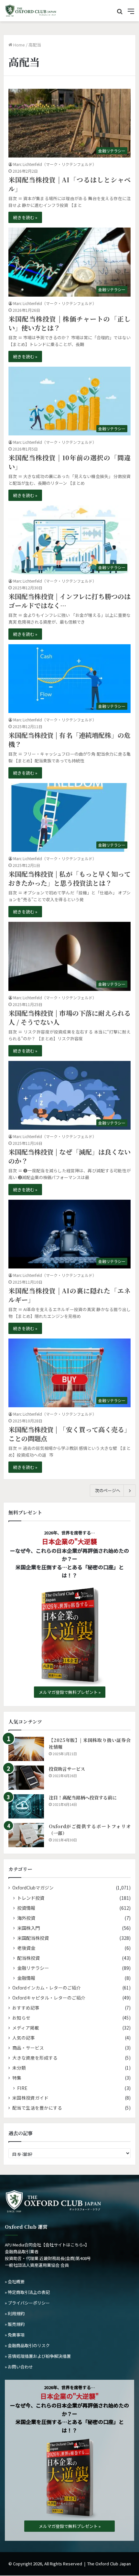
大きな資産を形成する (35, 2058)
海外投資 (26, 1918)
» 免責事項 (15, 2335)
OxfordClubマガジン (33, 1888)
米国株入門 (28, 1928)
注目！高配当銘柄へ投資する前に (83, 1797)
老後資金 (26, 1948)
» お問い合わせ (19, 2367)
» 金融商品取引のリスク (27, 2345)
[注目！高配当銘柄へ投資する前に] (26, 1806)
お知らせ (21, 2018)
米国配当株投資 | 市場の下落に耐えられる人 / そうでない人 (69, 1018)
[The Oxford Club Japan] (31, 11)
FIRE (22, 2088)
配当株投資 (28, 1958)
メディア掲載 (26, 2028)
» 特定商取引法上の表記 (27, 2292)
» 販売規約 (15, 2324)
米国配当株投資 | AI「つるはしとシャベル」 (69, 184)
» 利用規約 (15, 2313)
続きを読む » (25, 217)
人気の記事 (24, 2038)
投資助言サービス (67, 1769)
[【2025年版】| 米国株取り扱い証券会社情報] (26, 1749)
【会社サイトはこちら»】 (65, 2245)
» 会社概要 (15, 2281)
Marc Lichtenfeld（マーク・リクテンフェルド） (55, 164)
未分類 (19, 2068)
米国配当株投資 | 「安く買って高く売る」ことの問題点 (69, 1434)
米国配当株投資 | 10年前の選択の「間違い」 (69, 462)
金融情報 (26, 1978)
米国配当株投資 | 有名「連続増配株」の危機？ (69, 740)
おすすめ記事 (26, 2008)
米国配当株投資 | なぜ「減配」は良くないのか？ (69, 1156)
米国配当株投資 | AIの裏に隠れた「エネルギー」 (69, 1295)
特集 (17, 2078)
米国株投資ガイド (30, 2098)
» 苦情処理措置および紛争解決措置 (38, 2356)
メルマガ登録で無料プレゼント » (70, 1692)
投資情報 (26, 1908)
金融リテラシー (33, 1968)
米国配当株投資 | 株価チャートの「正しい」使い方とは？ (69, 323)
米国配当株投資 (33, 1938)
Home (19, 45)
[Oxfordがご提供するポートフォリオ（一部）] (26, 1835)
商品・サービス (28, 2048)
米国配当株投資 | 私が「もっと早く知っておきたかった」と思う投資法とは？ (69, 878)
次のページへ (108, 1490)
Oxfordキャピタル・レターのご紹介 (49, 1998)
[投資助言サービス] (26, 1778)
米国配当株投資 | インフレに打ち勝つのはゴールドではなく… (69, 601)
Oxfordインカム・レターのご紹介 (47, 1988)
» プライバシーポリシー (27, 2303)
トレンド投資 (31, 1898)
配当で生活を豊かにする (37, 2108)
